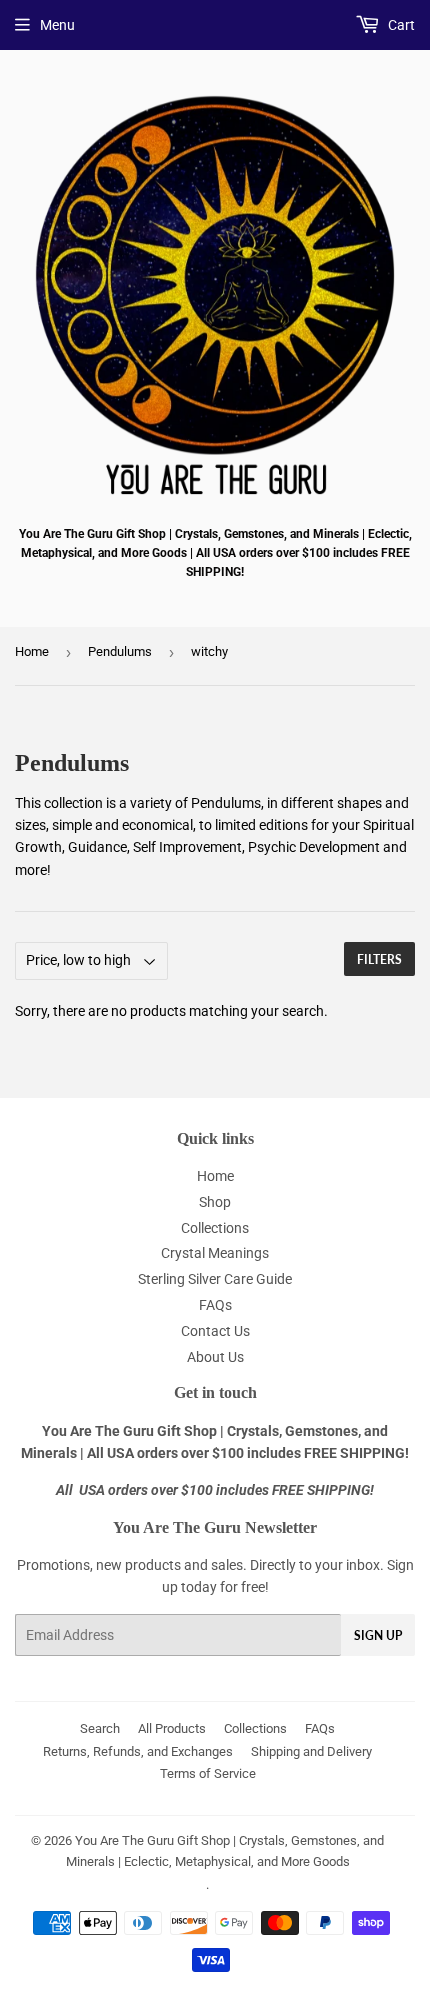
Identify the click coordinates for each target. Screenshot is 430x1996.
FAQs (215, 1305)
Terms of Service (208, 1773)
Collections (215, 1228)
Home (32, 651)
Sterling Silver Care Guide (215, 1279)
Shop (215, 1202)
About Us (215, 1357)
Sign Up (378, 1635)
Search (100, 1728)
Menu (57, 25)
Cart (400, 25)
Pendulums (120, 651)
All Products (172, 1728)
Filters (379, 959)
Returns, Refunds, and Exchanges (138, 1751)
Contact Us (215, 1331)
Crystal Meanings (215, 1253)
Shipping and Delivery (311, 1751)
